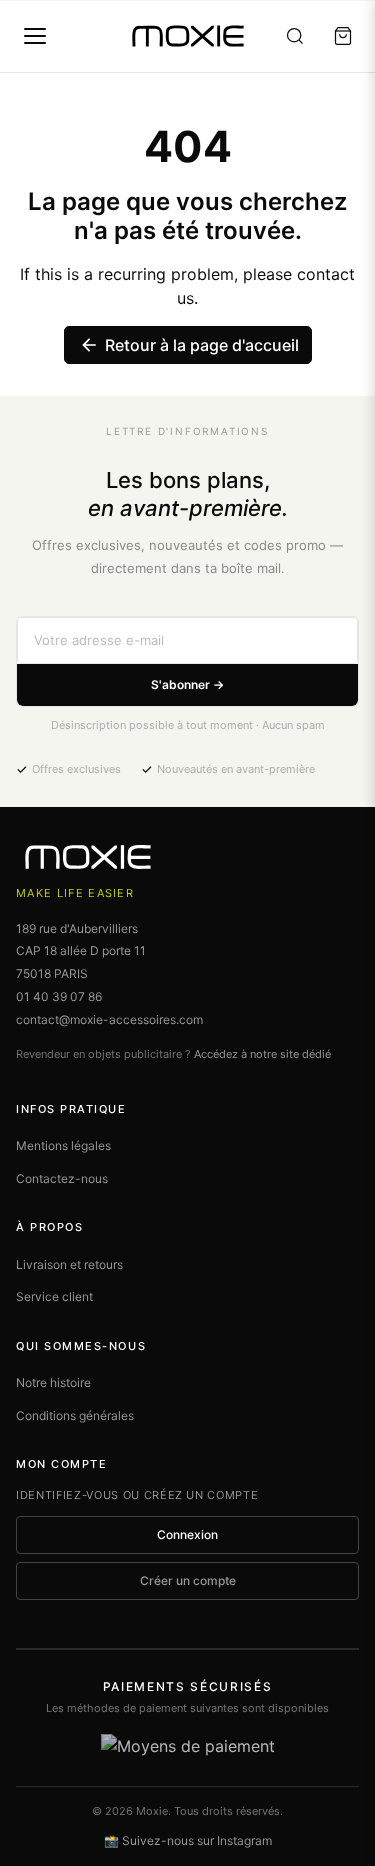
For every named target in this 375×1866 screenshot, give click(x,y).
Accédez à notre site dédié (262, 1054)
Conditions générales (75, 1415)
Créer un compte (188, 1580)
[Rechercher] (295, 36)
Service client (54, 1296)
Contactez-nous (62, 1178)
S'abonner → (187, 684)
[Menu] (35, 36)
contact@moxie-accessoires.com (109, 1019)
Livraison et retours (69, 1264)
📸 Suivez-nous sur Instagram (188, 1840)
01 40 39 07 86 (59, 996)
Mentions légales (63, 1145)
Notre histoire (53, 1382)
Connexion (187, 1534)
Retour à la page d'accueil (189, 345)
